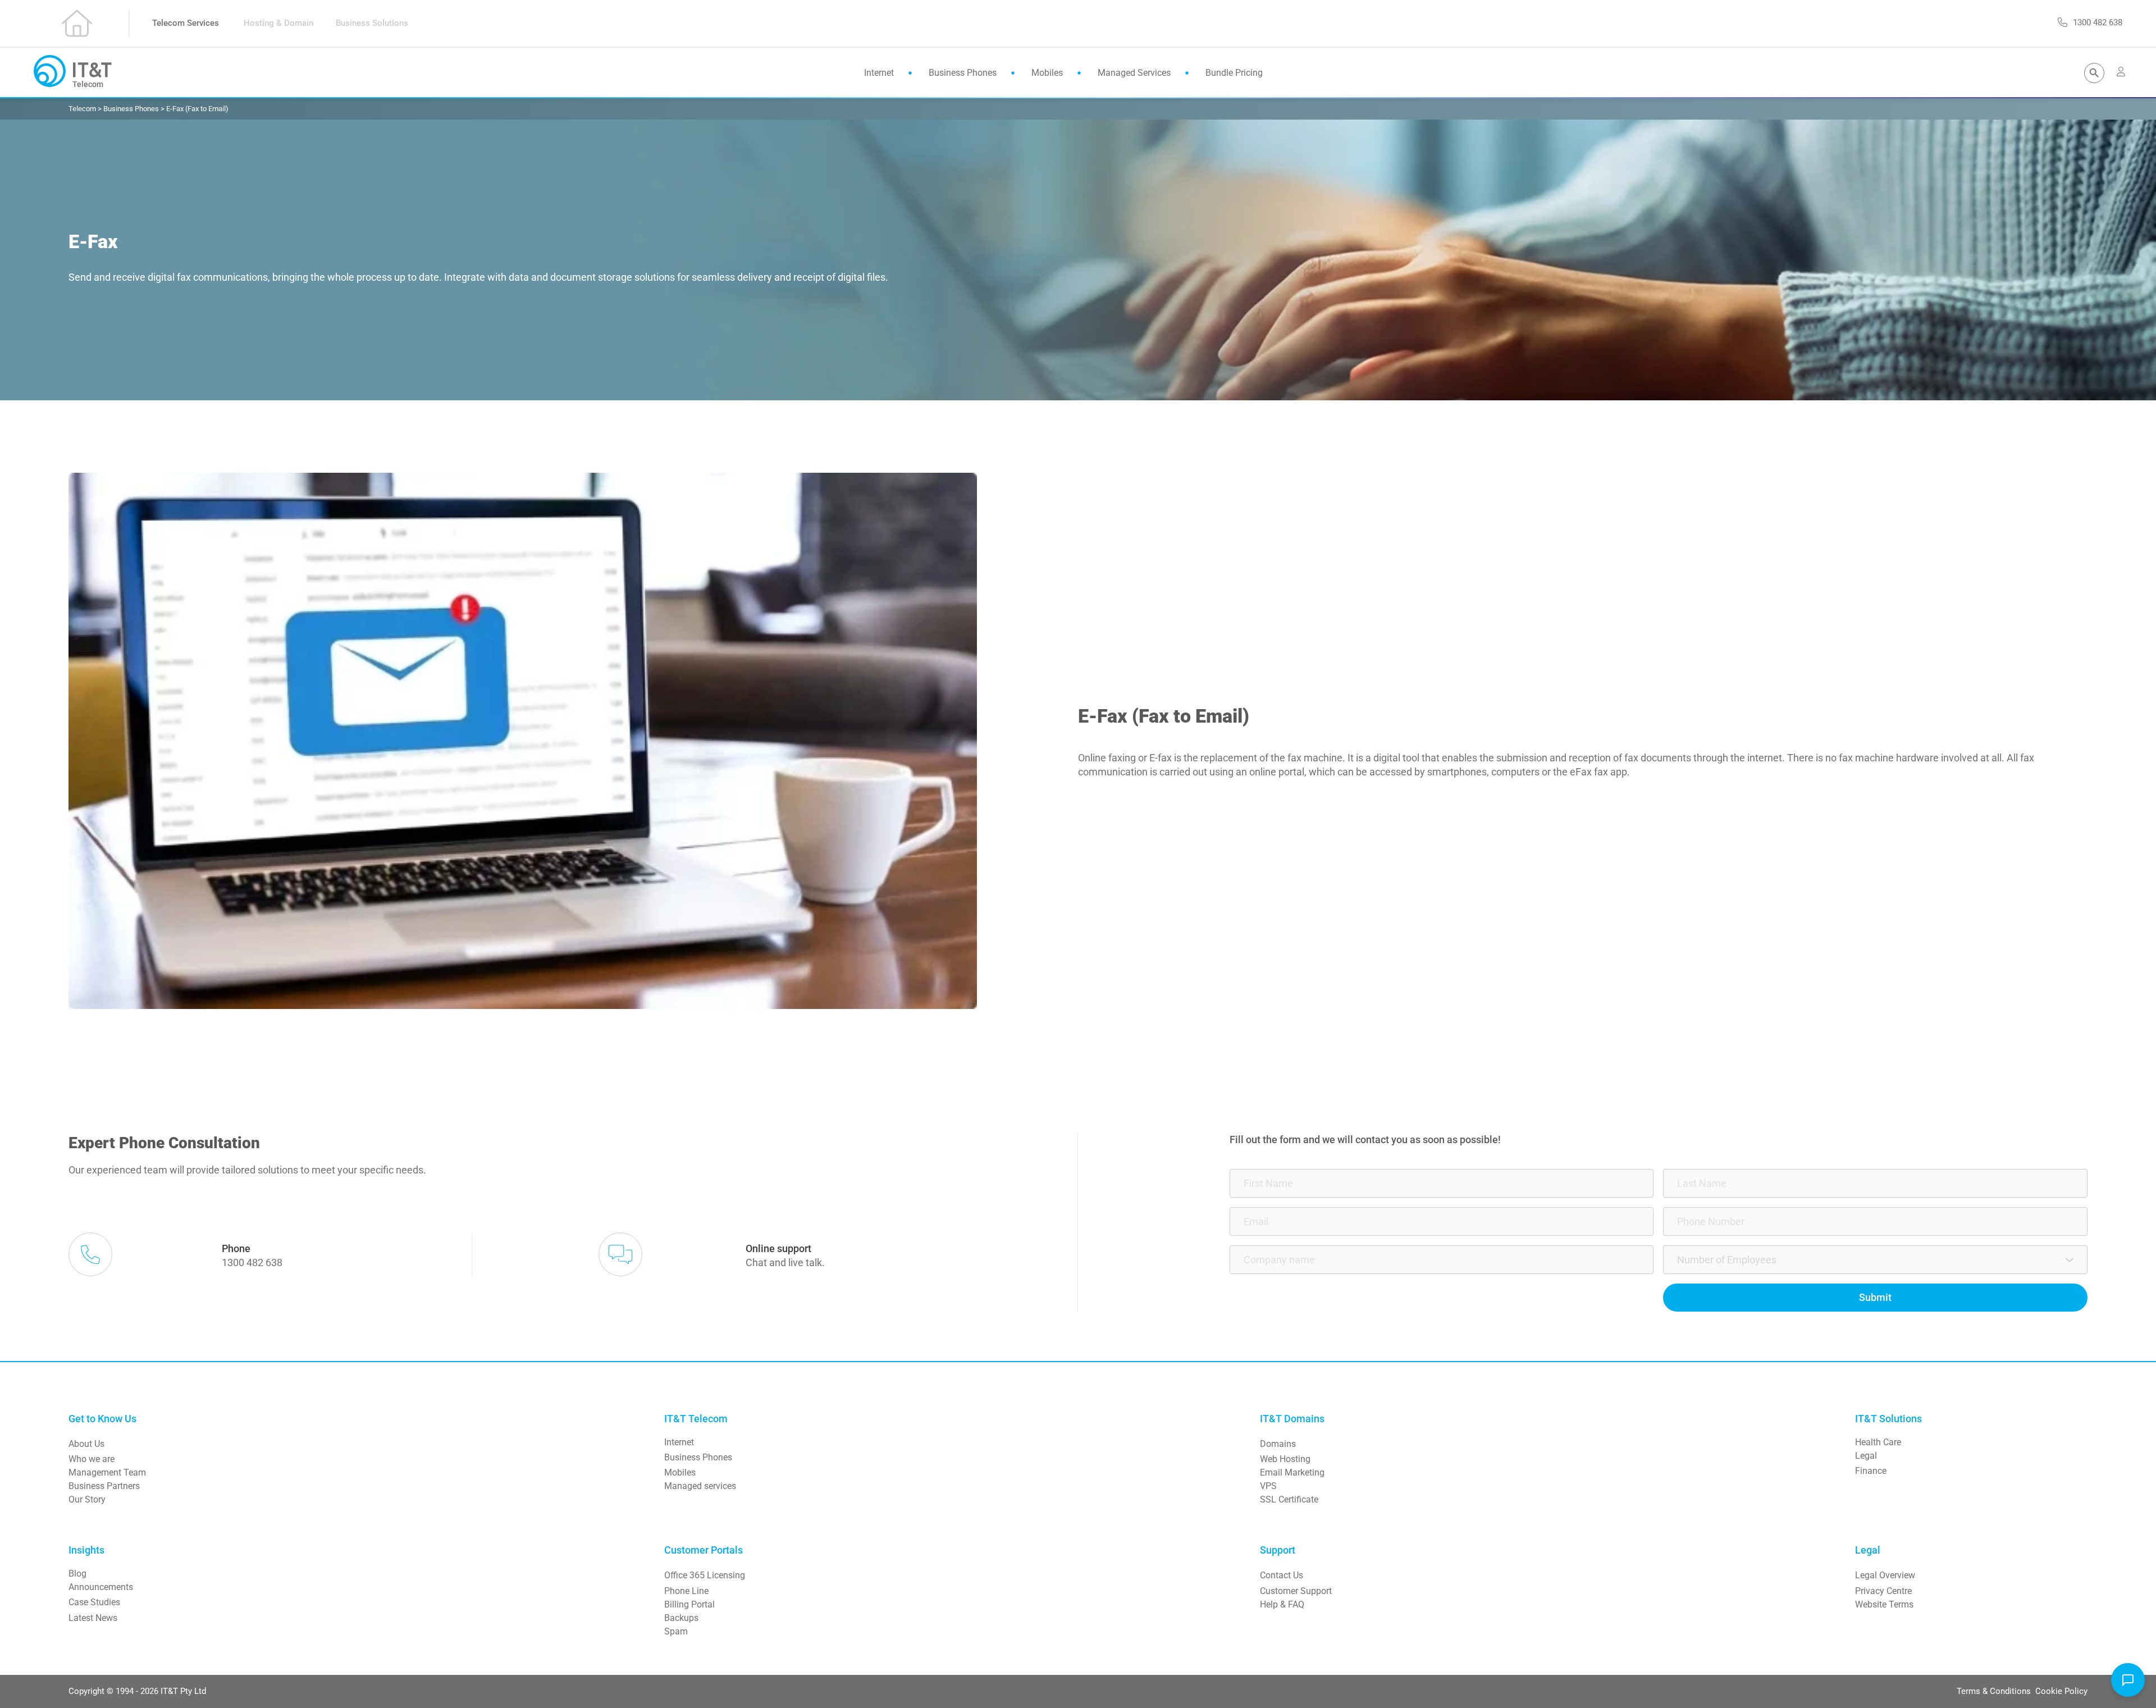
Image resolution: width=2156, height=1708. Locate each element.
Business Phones (698, 1457)
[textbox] (1871, 1260)
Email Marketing (1292, 1472)
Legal (1866, 1456)
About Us (86, 1444)
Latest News (93, 1618)
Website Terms (1884, 1604)
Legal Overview (1885, 1575)
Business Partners (104, 1486)
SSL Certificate (1289, 1499)
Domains (1278, 1444)
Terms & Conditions (1995, 1691)
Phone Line (686, 1591)
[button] (2128, 1680)
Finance (1871, 1471)
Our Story (87, 1499)
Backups (681, 1618)
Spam (676, 1631)
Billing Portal (689, 1604)
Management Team (107, 1472)
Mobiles (680, 1472)
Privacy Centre (1883, 1591)
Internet (679, 1442)
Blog (77, 1574)
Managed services (700, 1486)
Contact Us (1282, 1575)
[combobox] (1875, 1260)
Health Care (1878, 1442)
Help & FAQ (1282, 1604)
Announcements (101, 1587)
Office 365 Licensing (705, 1575)
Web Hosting (1285, 1459)
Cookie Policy (2061, 1691)
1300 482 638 (252, 1262)
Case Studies (94, 1602)
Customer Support (1296, 1591)
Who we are (92, 1459)
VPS (1268, 1486)
